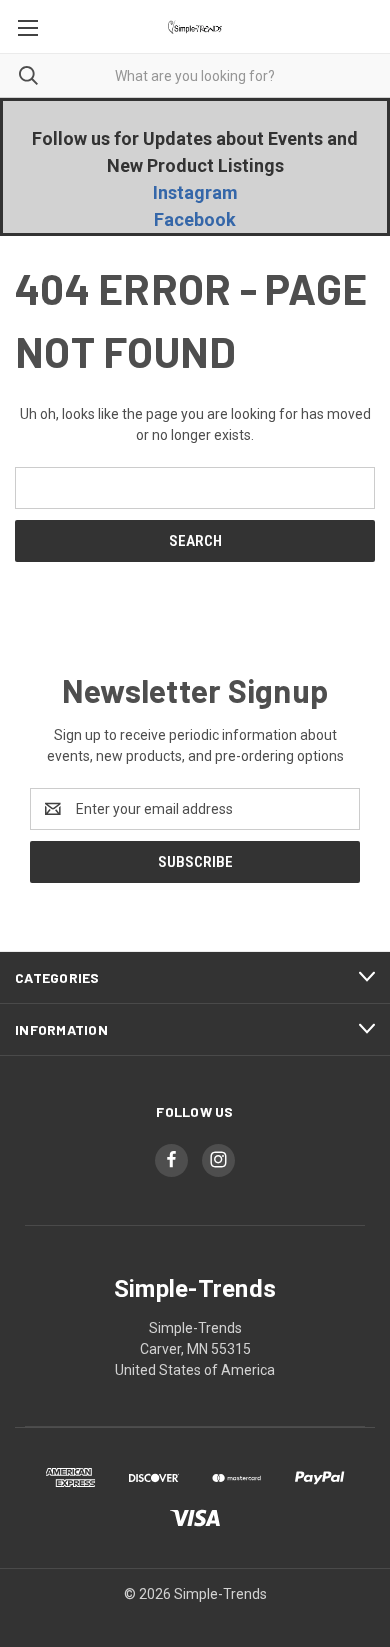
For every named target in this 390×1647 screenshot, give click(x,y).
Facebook (195, 219)
